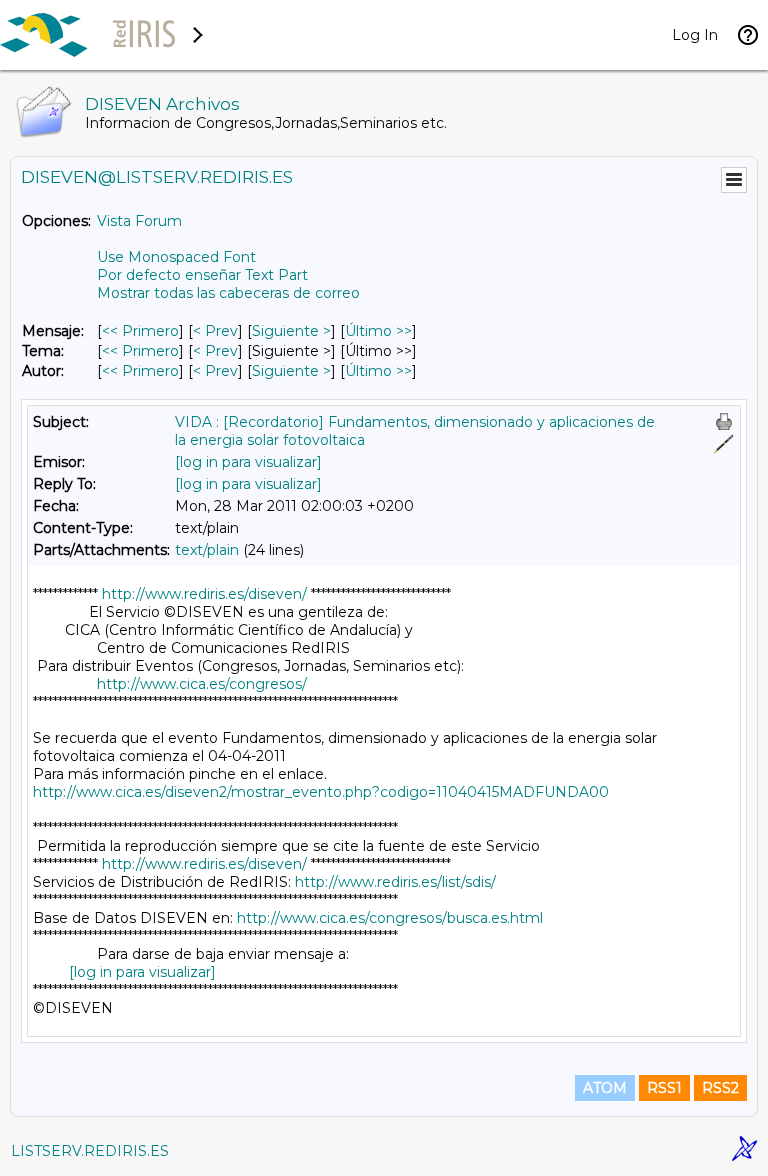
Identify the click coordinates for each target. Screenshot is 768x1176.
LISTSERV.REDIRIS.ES (90, 1151)
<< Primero (140, 331)
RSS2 (720, 1088)
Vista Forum (139, 221)
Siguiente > (291, 331)
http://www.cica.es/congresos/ (202, 684)
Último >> (378, 331)
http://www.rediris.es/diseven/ (204, 594)
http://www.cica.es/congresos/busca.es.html (390, 918)
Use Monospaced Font (176, 257)
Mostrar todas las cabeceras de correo (228, 293)
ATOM (605, 1088)
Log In (695, 35)
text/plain (207, 550)
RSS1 (664, 1088)
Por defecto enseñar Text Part (202, 275)
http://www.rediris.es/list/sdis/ (395, 882)
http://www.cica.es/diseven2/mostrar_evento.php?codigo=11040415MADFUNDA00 (321, 792)
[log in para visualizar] (248, 462)
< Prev (215, 331)
